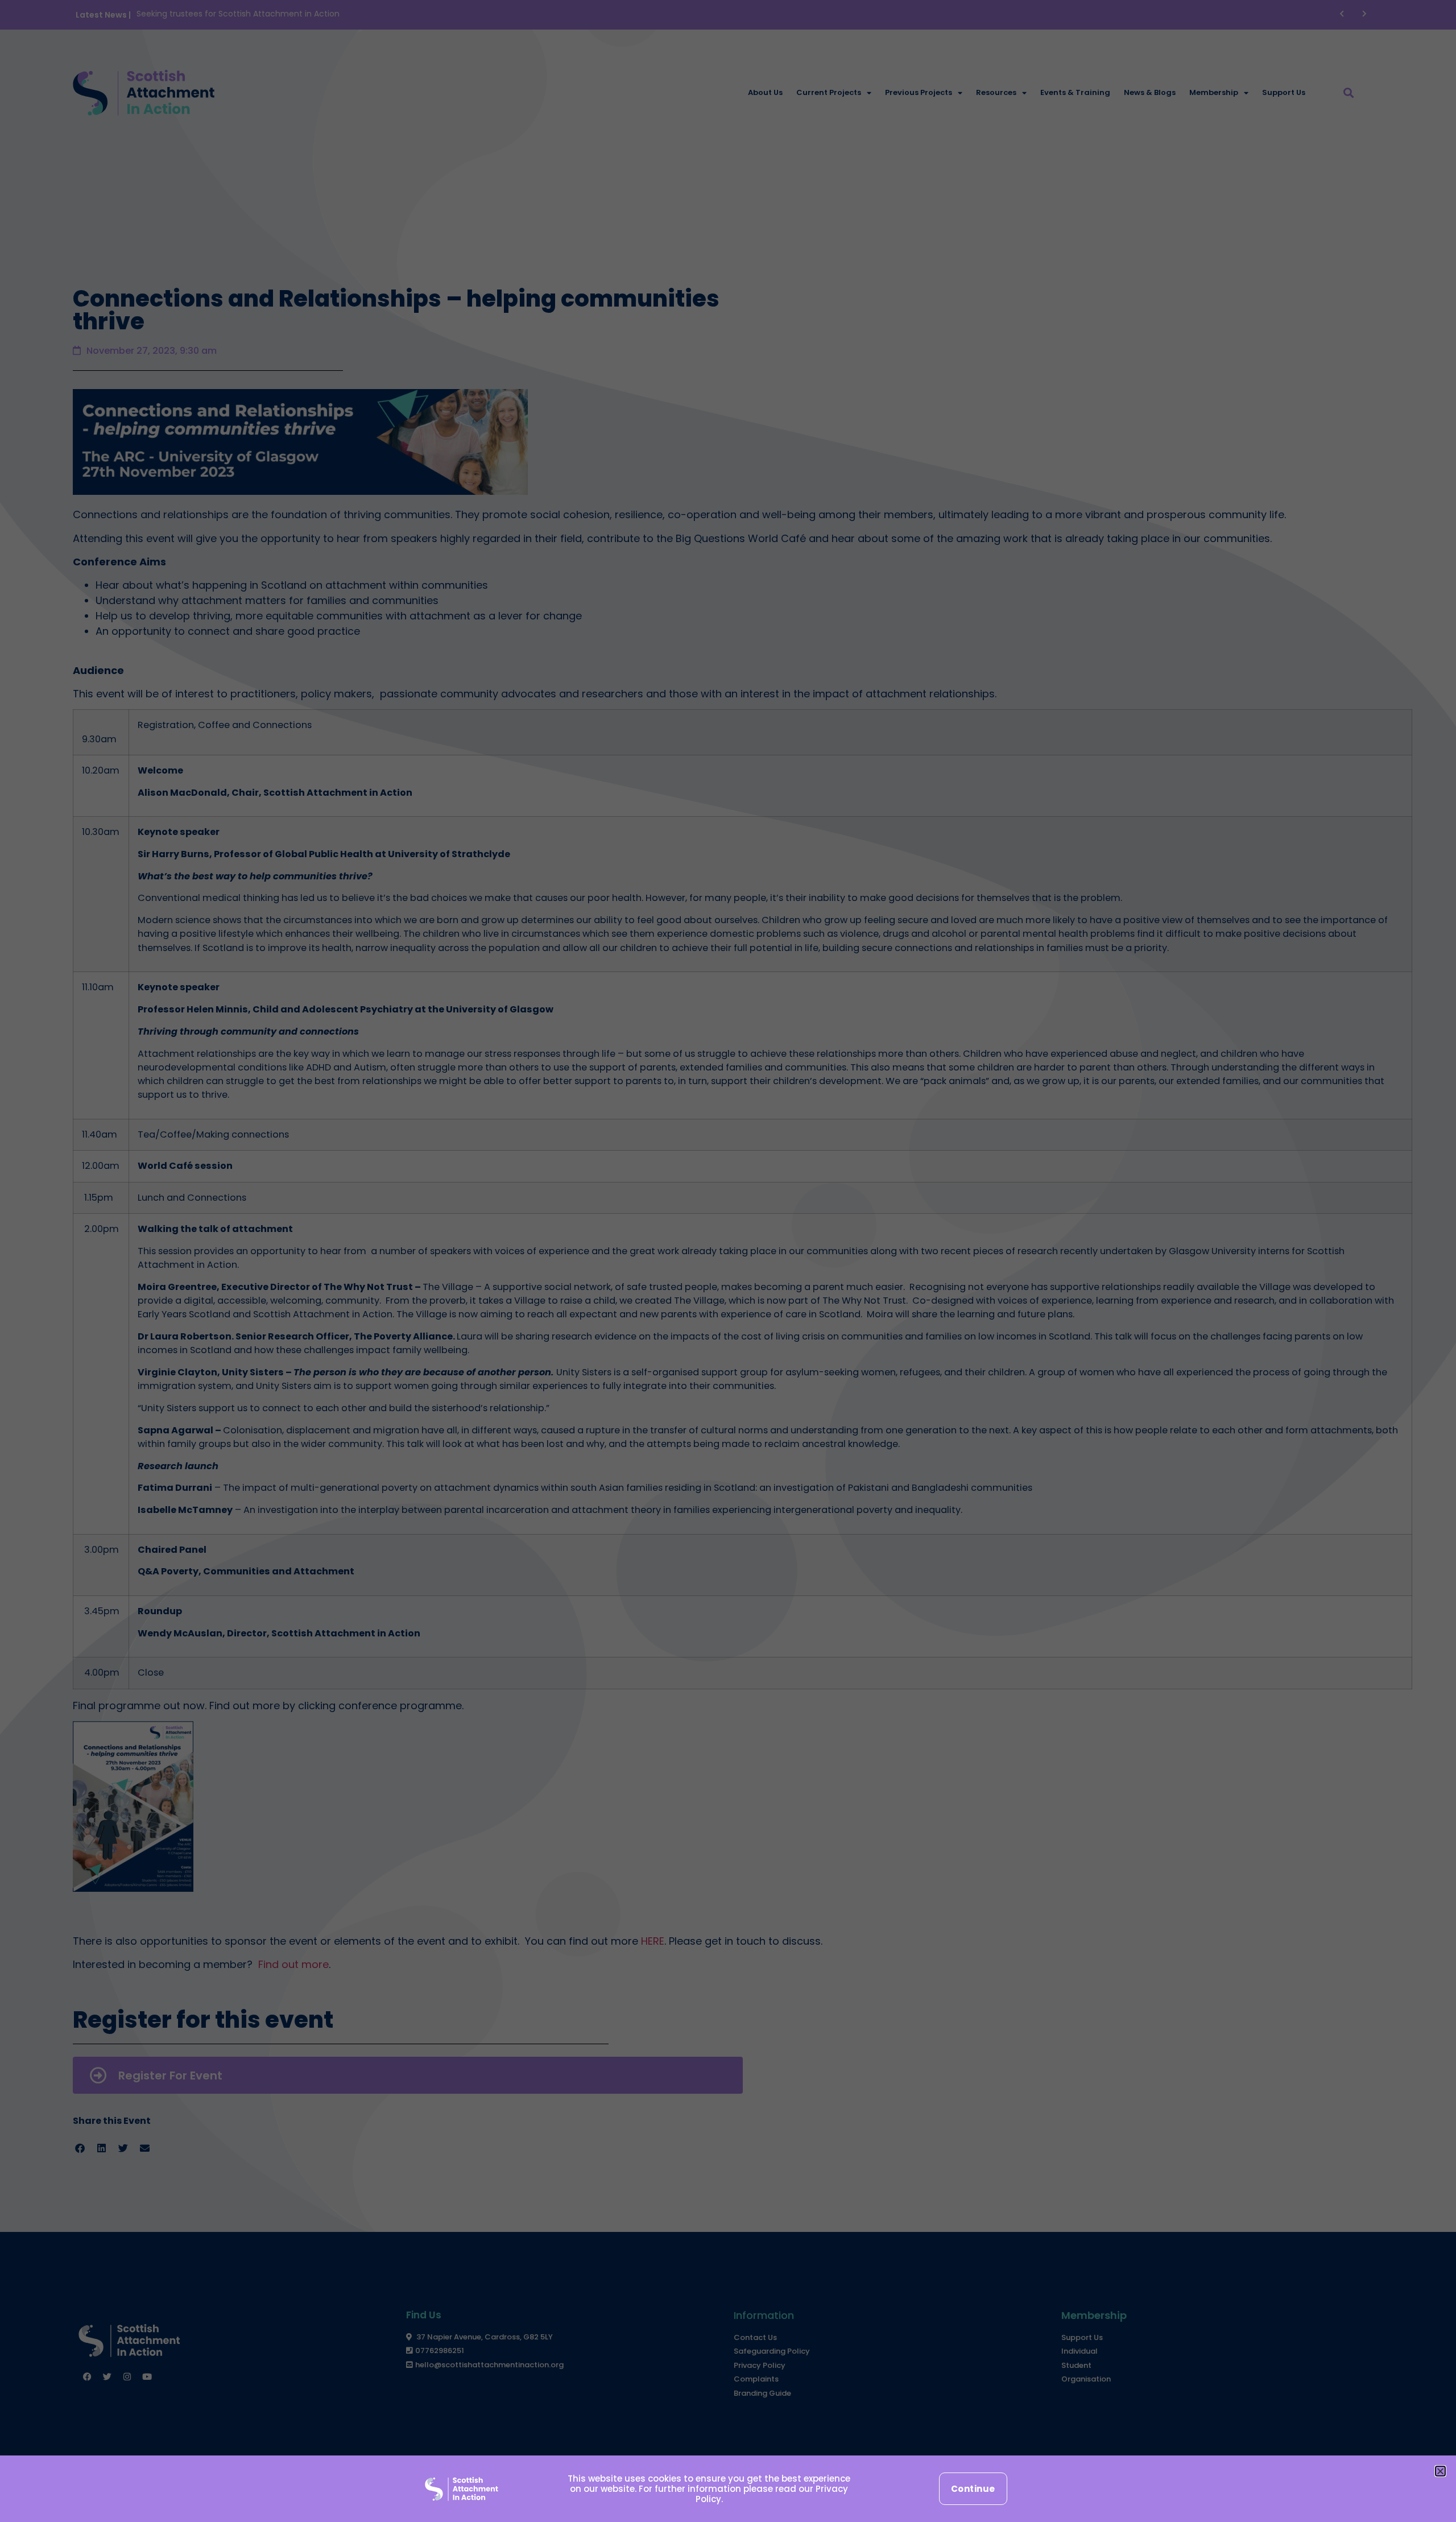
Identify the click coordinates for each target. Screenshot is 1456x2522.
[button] (1440, 2471)
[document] (728, 1261)
